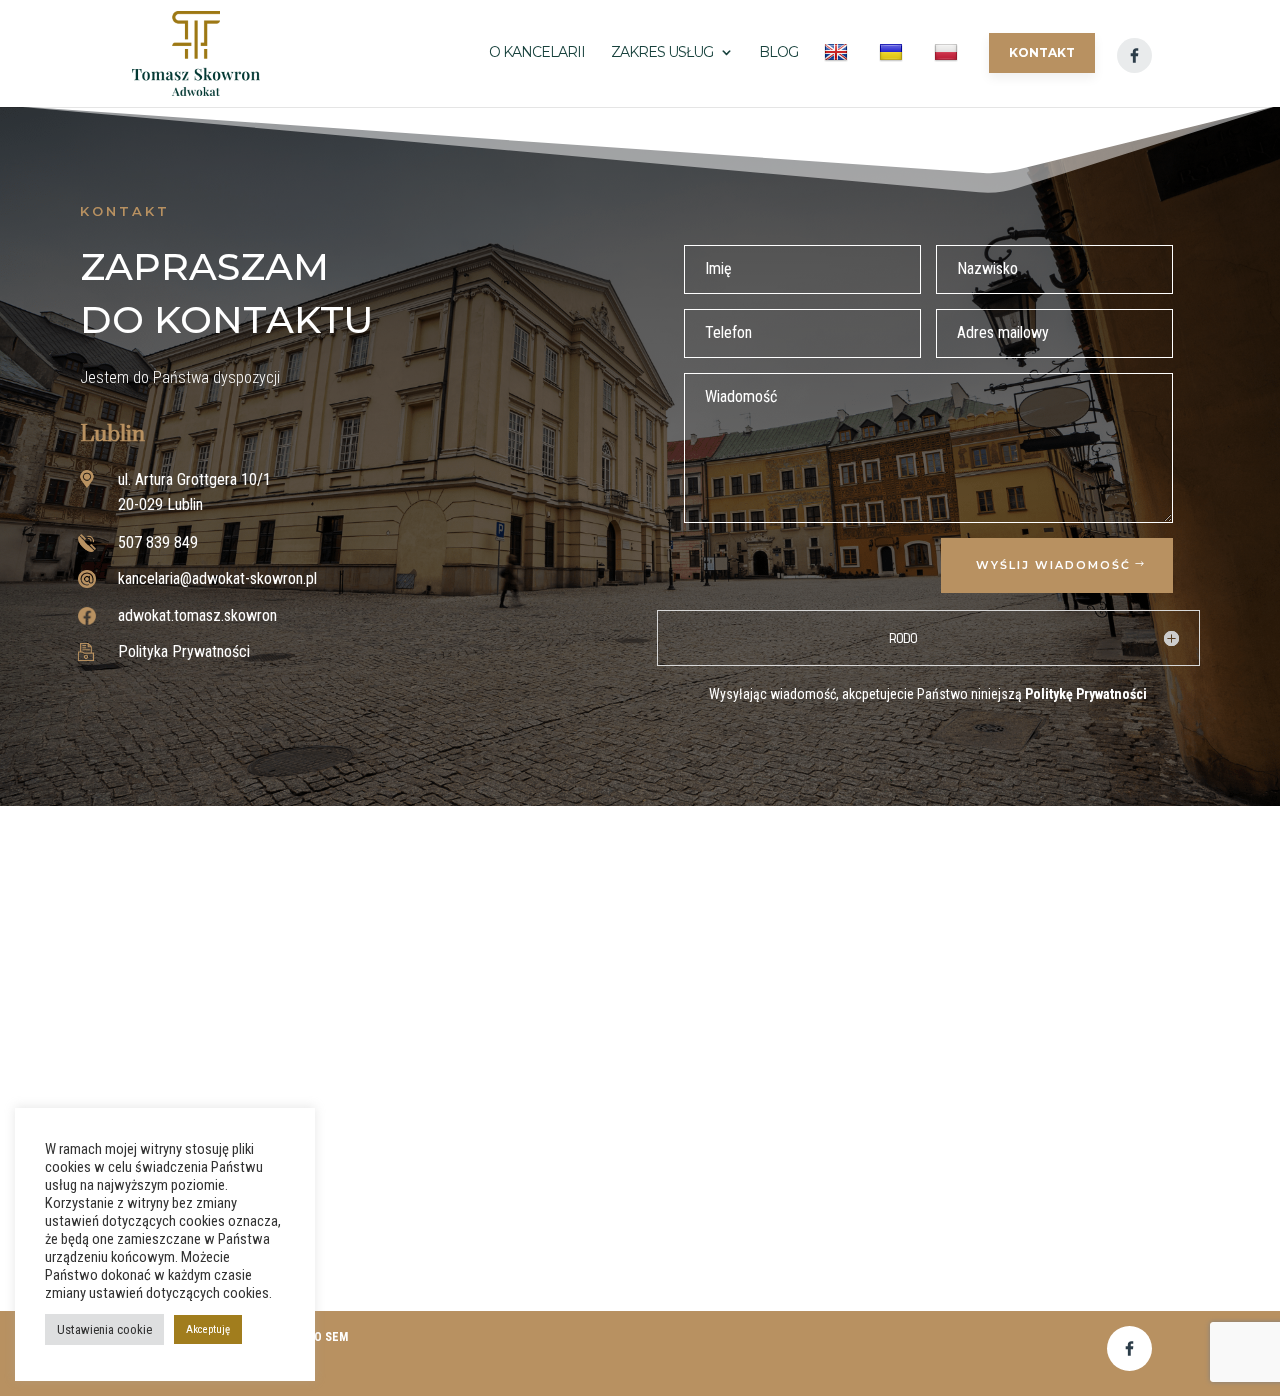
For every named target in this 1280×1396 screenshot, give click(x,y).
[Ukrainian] (893, 73)
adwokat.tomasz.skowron (197, 615)
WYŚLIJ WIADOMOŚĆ (1053, 565)
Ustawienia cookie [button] (104, 1329)
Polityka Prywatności (184, 651)
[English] (838, 73)
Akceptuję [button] (208, 1329)
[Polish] (948, 73)
